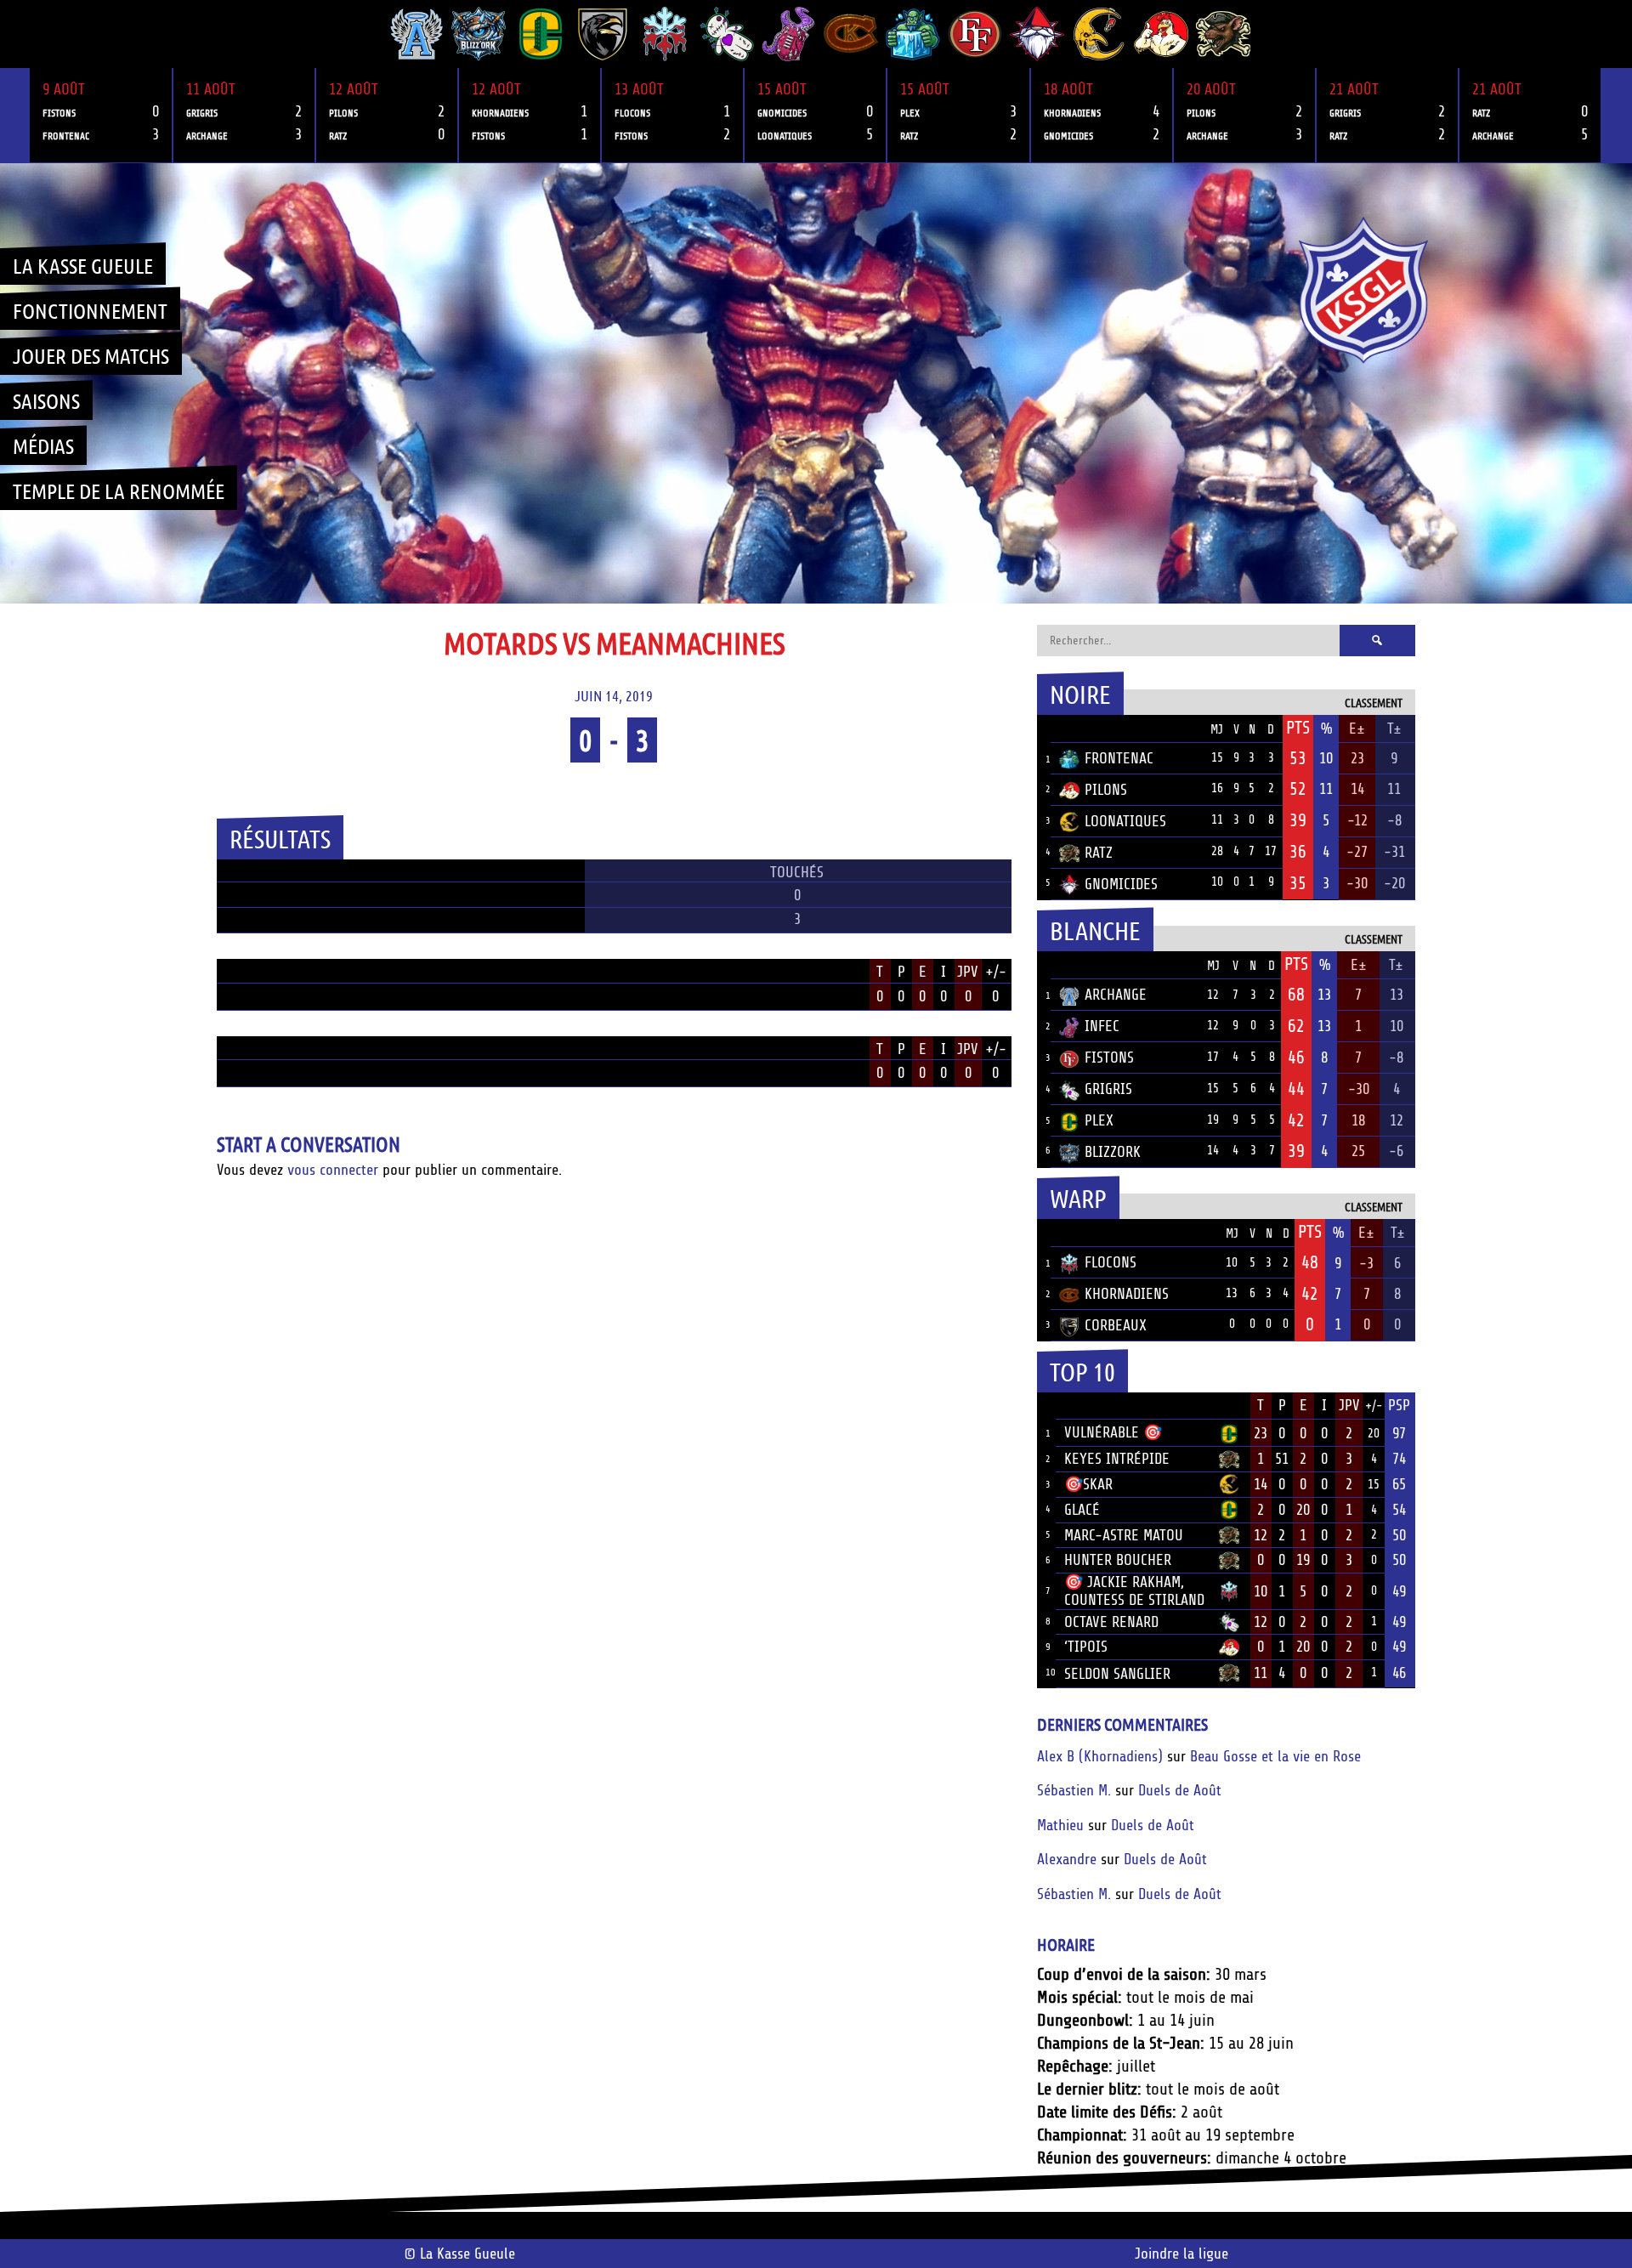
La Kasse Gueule (83, 265)
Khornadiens (1127, 1294)
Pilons (1106, 790)
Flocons (1111, 1262)
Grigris (1108, 1089)
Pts (1298, 728)
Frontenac (1119, 758)
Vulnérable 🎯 (1113, 1432)
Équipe (1082, 729)
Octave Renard (1111, 1622)
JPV (968, 972)
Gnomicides (1121, 884)
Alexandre (1067, 1859)
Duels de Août (1180, 1790)
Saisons (46, 400)
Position (236, 973)
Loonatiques (1125, 821)
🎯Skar (1088, 1484)
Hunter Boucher (1118, 1560)
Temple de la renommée (119, 490)
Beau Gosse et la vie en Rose (1275, 1756)
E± (1357, 729)
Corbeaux (1116, 1325)
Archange (1116, 995)
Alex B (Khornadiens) (1100, 1756)
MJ (1217, 730)
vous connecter (333, 1170)
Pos (1044, 729)
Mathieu (1060, 1825)
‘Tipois (1086, 1647)
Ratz (1099, 853)
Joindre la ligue (1181, 2254)
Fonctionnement (90, 310)
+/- (996, 972)
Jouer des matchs (91, 355)
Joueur (1088, 1405)
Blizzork (1113, 1152)
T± (1394, 729)
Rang (1046, 1406)
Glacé (1082, 1510)
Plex (1099, 1120)
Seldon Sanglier (1117, 1674)
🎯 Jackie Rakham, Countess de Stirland (1134, 1591)
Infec (1102, 1026)
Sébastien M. (1074, 1790)
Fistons (1109, 1057)
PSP (1399, 1405)
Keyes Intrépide (1117, 1459)
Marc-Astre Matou (1124, 1535)
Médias (43, 445)
